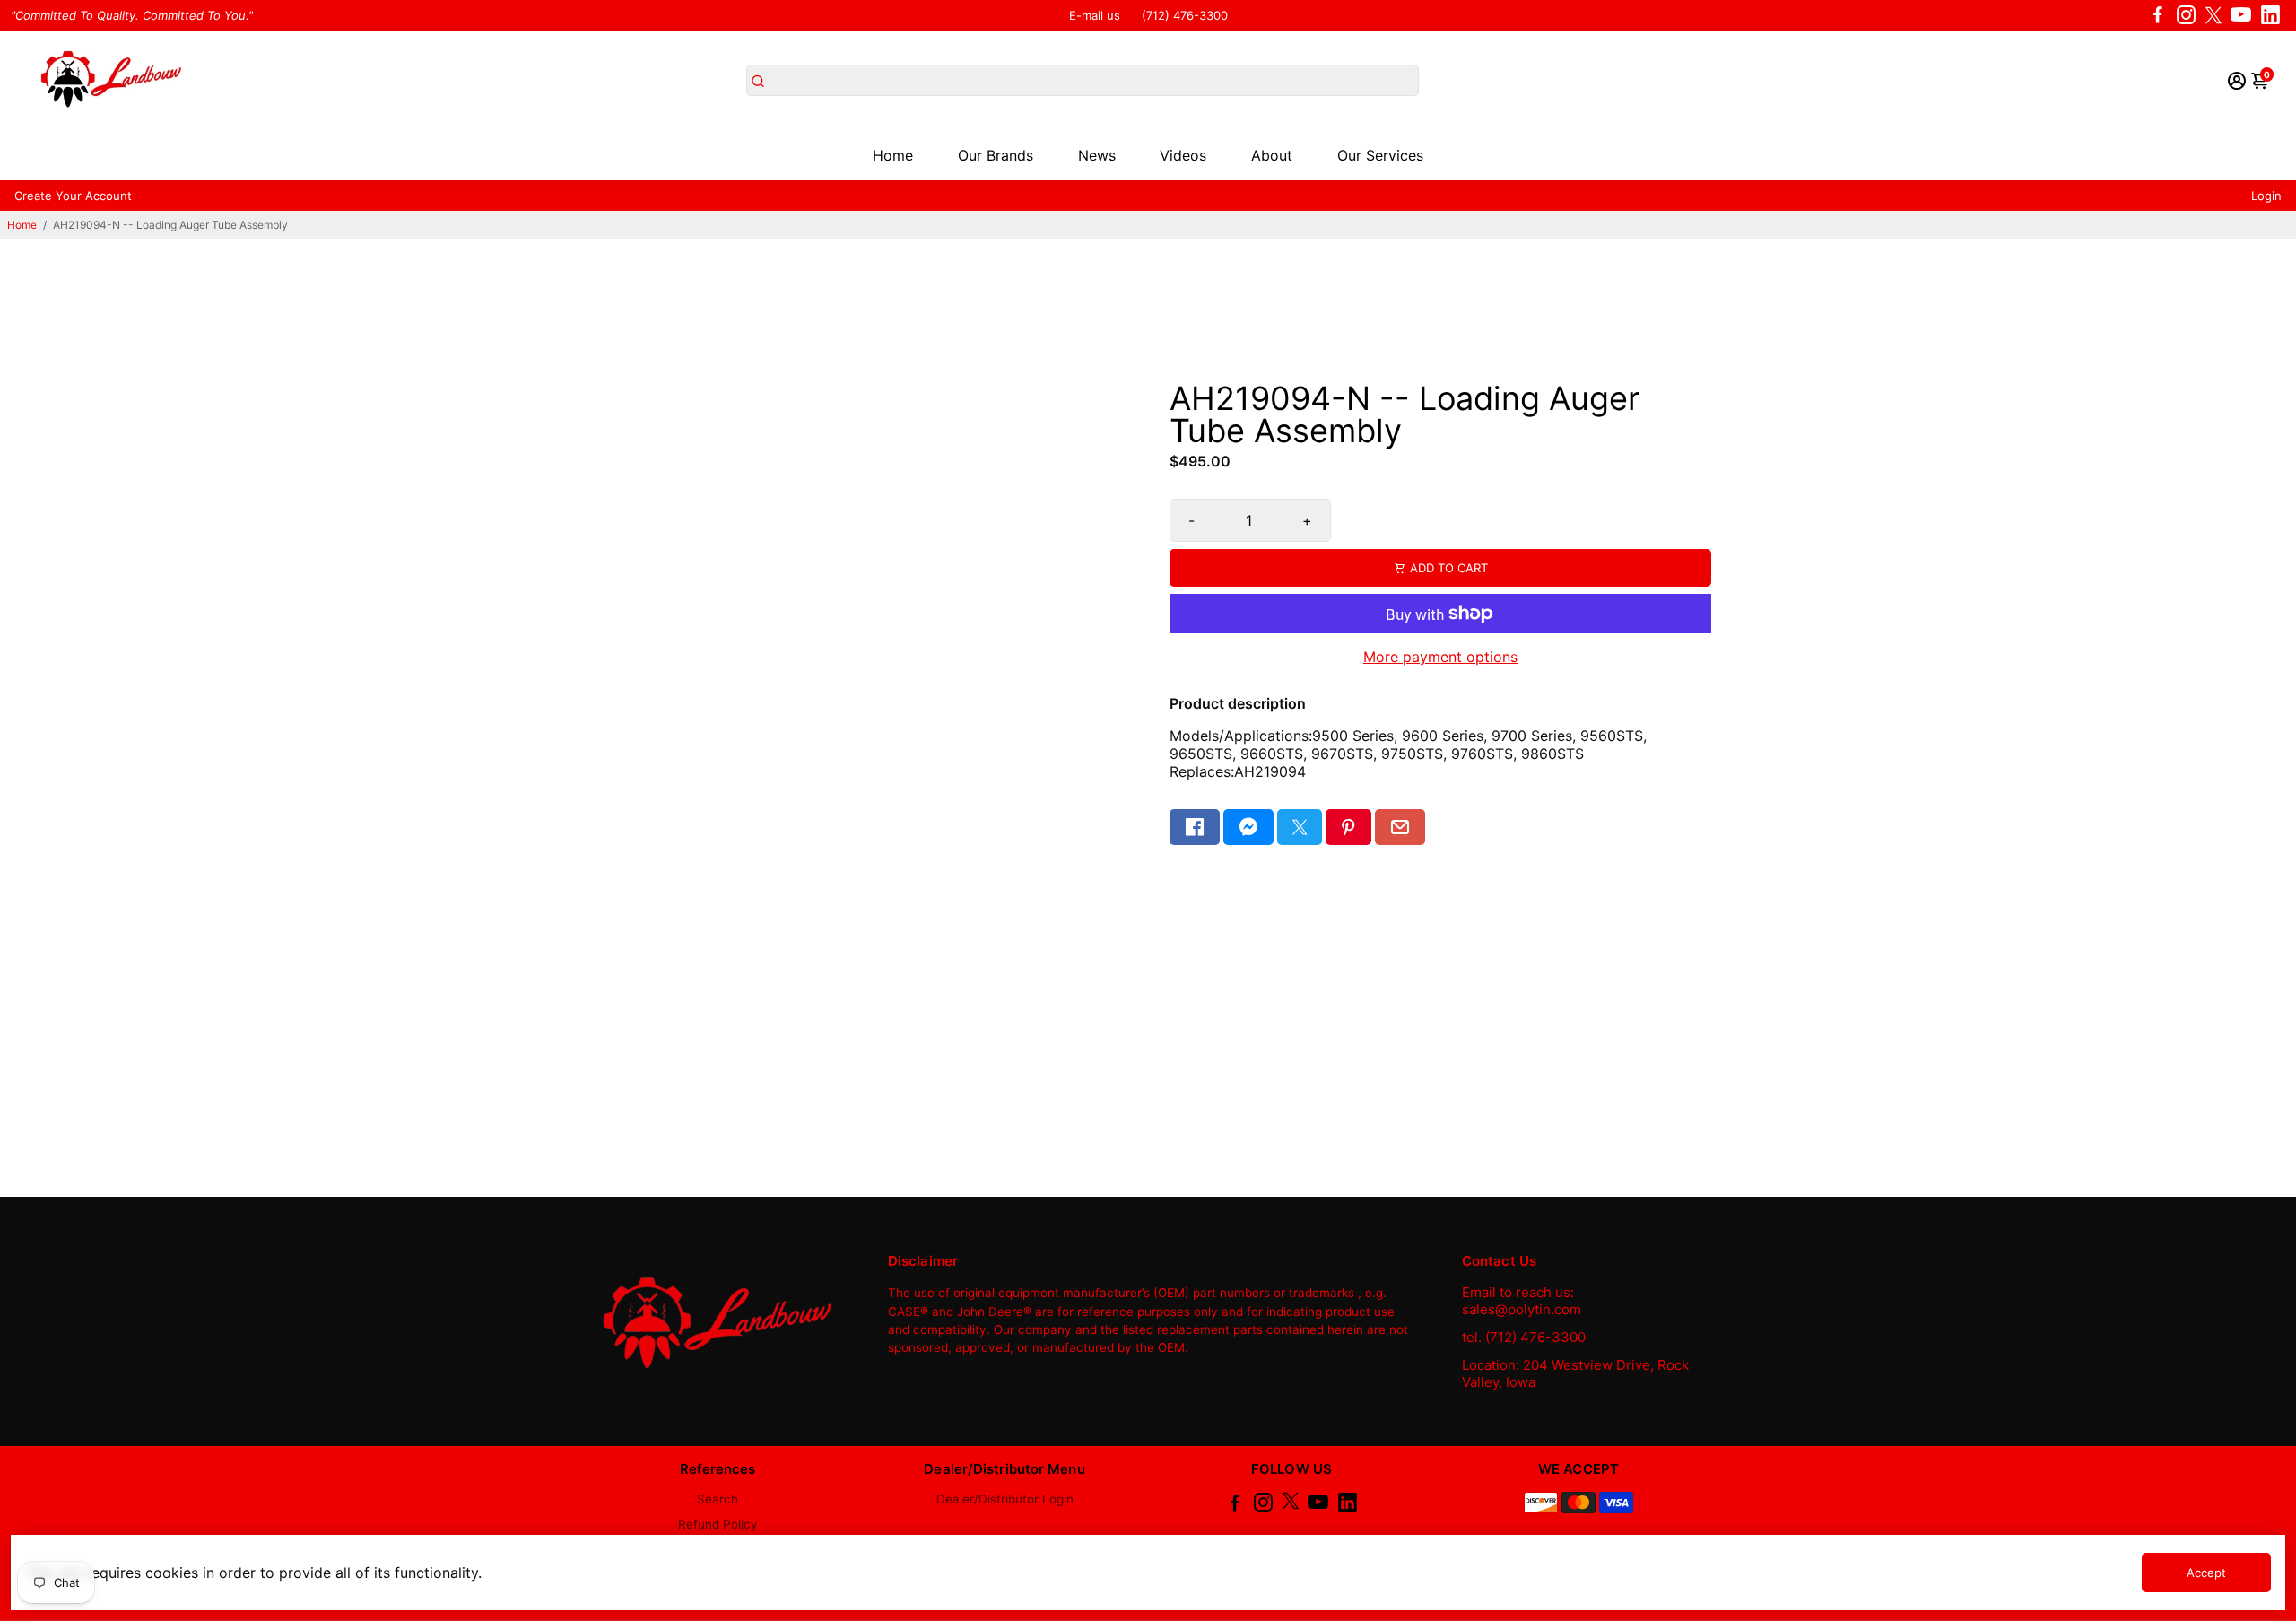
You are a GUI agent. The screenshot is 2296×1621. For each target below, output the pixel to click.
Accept (2206, 1573)
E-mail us (1095, 15)
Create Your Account (73, 196)
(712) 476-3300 (1185, 15)
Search (717, 1499)
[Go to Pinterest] (1348, 827)
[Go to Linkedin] (2270, 15)
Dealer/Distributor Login (1005, 1499)
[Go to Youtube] (2241, 15)
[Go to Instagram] (2186, 15)
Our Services (1380, 155)
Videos (1183, 155)
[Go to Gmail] (1400, 827)
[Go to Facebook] (2158, 15)
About (1272, 155)
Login (2266, 196)
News (1097, 155)
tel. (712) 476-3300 (1524, 1337)
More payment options (1440, 657)
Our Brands (996, 155)
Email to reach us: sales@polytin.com (1522, 1301)
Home (893, 155)
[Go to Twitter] (2213, 15)
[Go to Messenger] (1248, 827)
